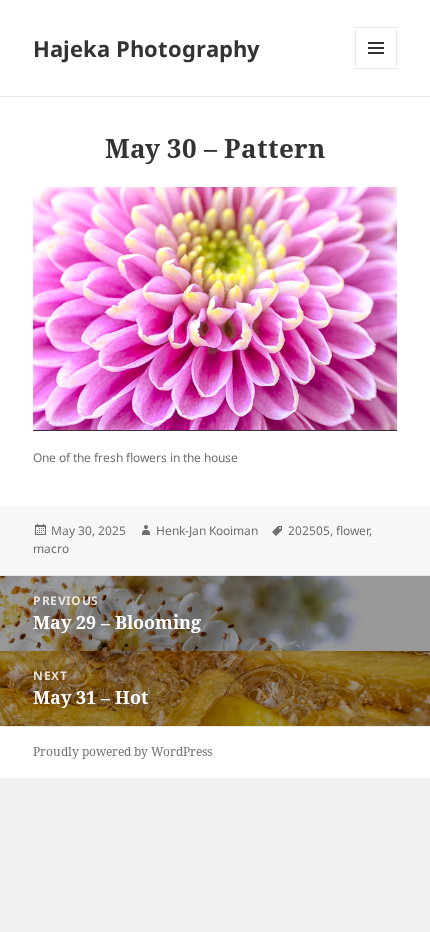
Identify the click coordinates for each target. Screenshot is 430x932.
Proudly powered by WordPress (122, 751)
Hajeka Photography (146, 48)
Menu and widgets (376, 68)
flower (352, 530)
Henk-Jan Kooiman (207, 530)
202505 (309, 530)
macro (51, 548)
